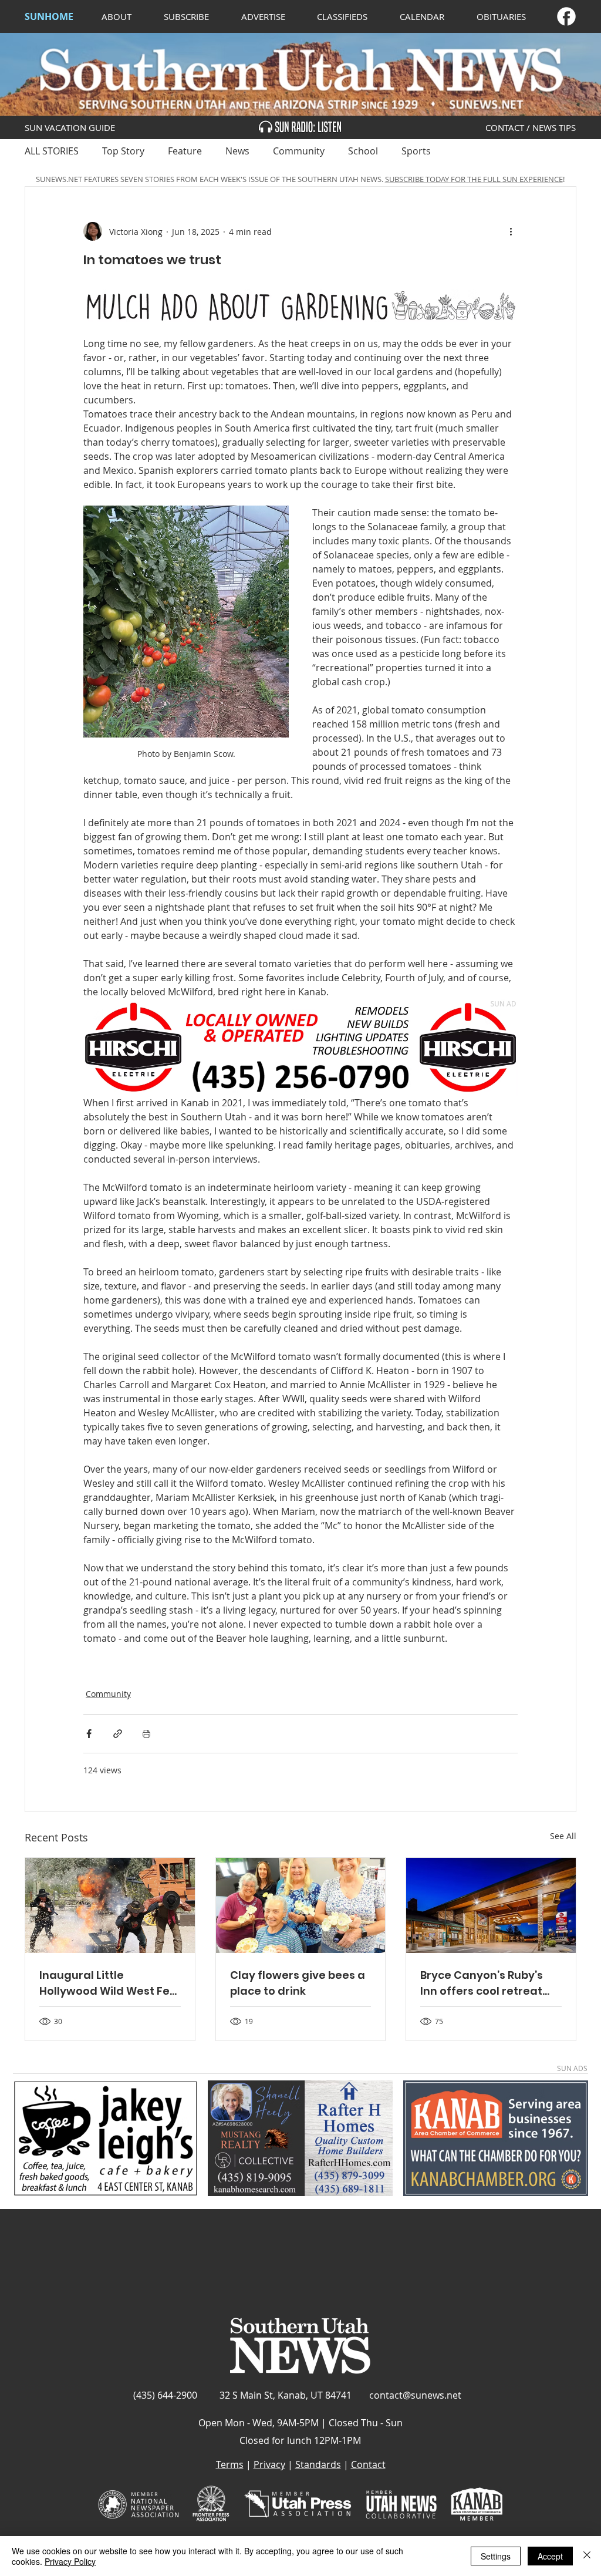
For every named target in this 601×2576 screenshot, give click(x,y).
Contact (368, 2464)
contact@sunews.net (415, 2395)
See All (563, 1836)
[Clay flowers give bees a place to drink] (301, 1905)
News (237, 151)
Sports (416, 151)
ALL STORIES (52, 151)
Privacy (269, 2464)
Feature (185, 151)
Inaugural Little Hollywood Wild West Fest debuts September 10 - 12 (110, 1983)
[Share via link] (118, 1734)
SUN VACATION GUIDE (70, 127)
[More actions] (511, 231)
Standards (318, 2464)
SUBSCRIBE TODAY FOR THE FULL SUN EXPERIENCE (474, 179)
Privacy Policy (70, 2561)
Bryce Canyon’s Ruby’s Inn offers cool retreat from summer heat (482, 1983)
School (363, 151)
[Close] (587, 2556)
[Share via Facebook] (89, 1734)
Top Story (123, 151)
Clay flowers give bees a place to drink (298, 1983)
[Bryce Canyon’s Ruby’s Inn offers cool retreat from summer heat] (491, 1905)
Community (299, 151)
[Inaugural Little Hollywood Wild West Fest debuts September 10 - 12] (110, 1905)
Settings (496, 2556)
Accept (550, 2556)
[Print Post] (146, 1734)
